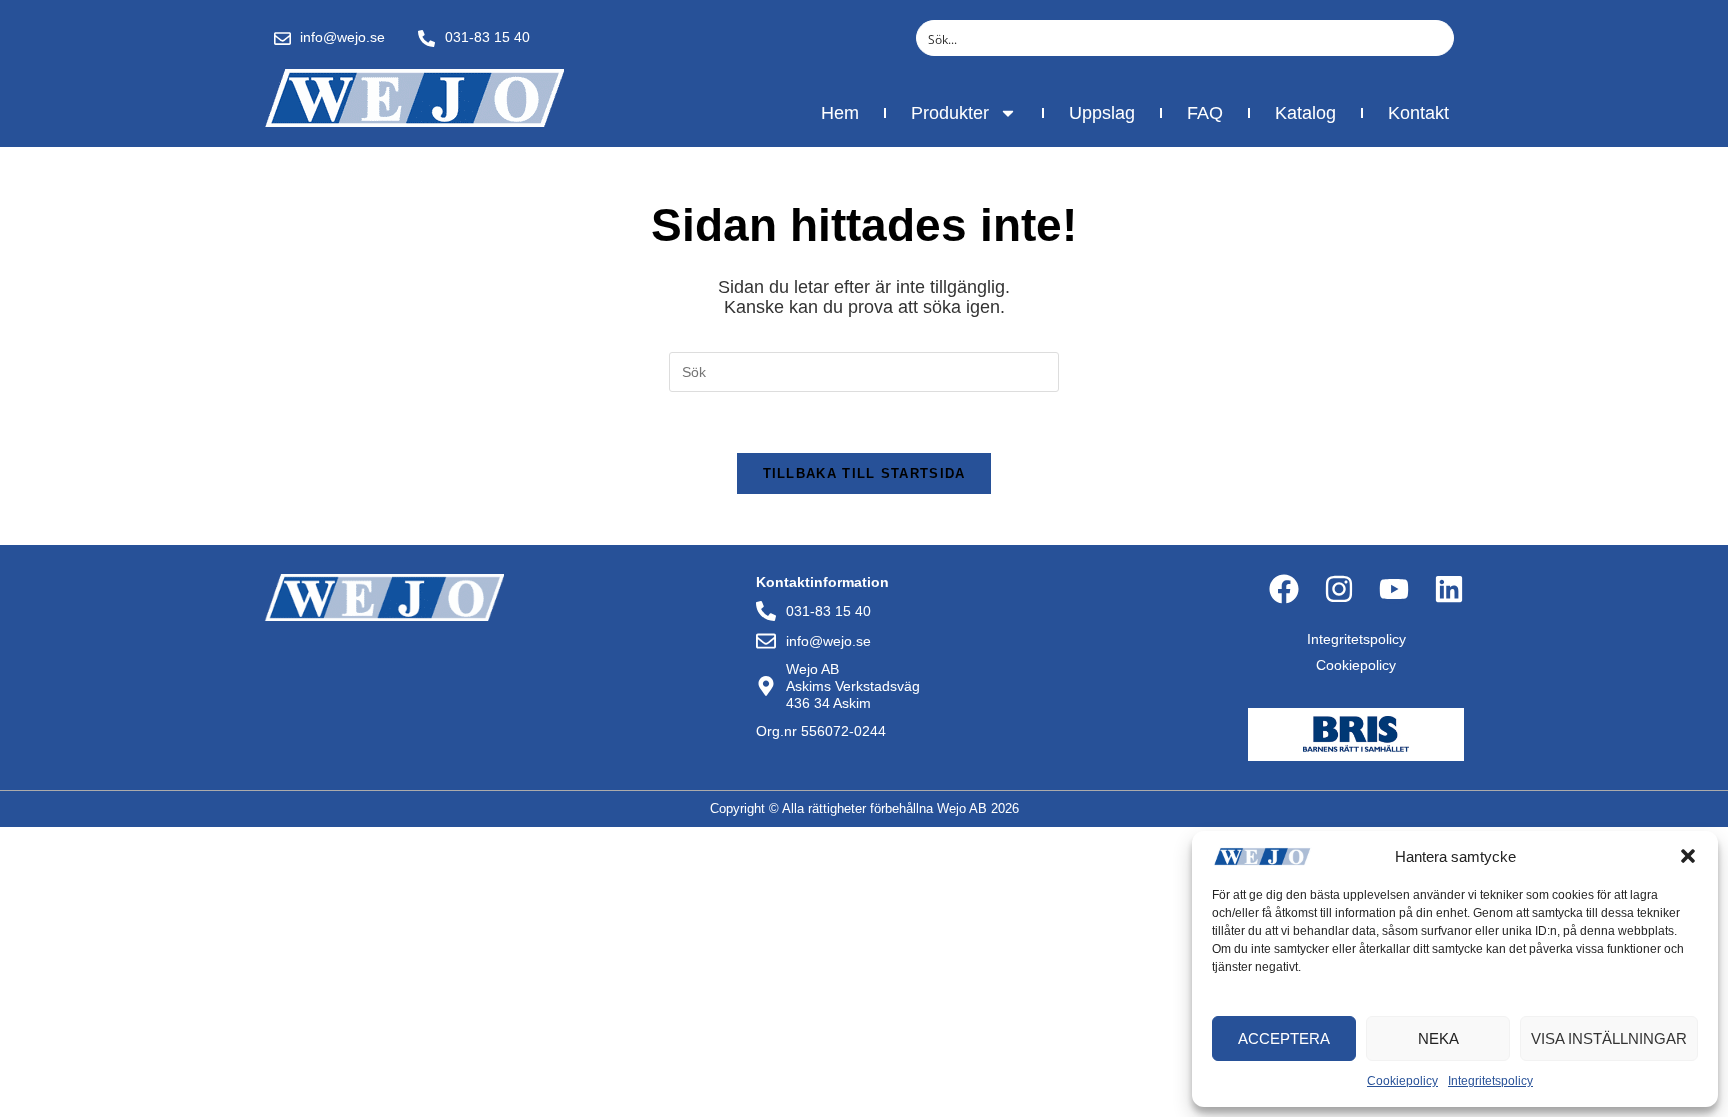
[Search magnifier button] (1436, 38)
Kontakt (1418, 113)
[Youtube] (1394, 589)
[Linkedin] (1449, 589)
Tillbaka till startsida (864, 473)
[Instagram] (1339, 589)
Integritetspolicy (1490, 1081)
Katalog (1305, 113)
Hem (840, 113)
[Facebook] (1284, 589)
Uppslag (1102, 113)
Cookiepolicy (1402, 1081)
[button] (1688, 856)
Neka (1438, 1038)
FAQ (1205, 113)
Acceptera (1284, 1038)
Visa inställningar (1609, 1038)
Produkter (950, 113)
